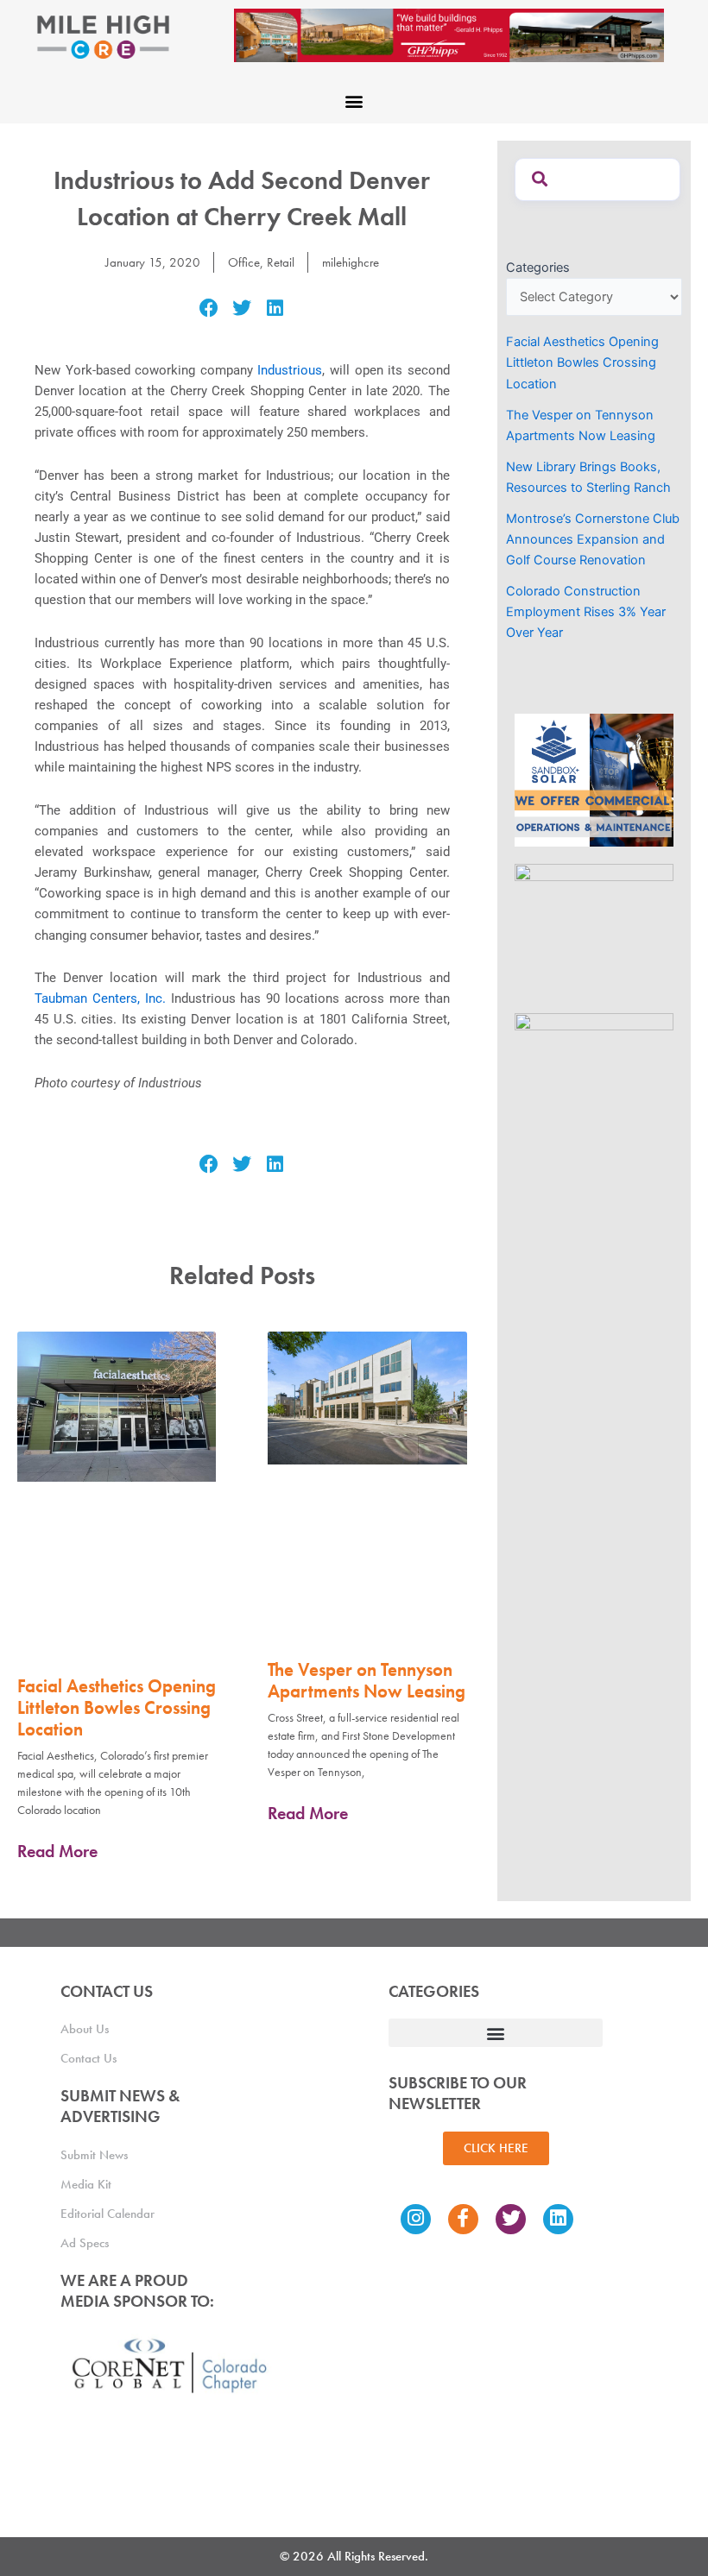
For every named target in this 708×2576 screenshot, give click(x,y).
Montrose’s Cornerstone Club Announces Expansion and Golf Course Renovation (593, 539)
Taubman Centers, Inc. (100, 998)
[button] (354, 101)
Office (244, 262)
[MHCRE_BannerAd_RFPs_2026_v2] (449, 35)
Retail (281, 262)
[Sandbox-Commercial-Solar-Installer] (594, 779)
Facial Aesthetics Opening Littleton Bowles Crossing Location (117, 1707)
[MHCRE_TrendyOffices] (594, 1079)
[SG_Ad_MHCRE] (594, 929)
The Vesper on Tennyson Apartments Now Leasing (367, 1680)
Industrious (290, 370)
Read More (57, 1851)
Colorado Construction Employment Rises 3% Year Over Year (586, 612)
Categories (538, 268)
